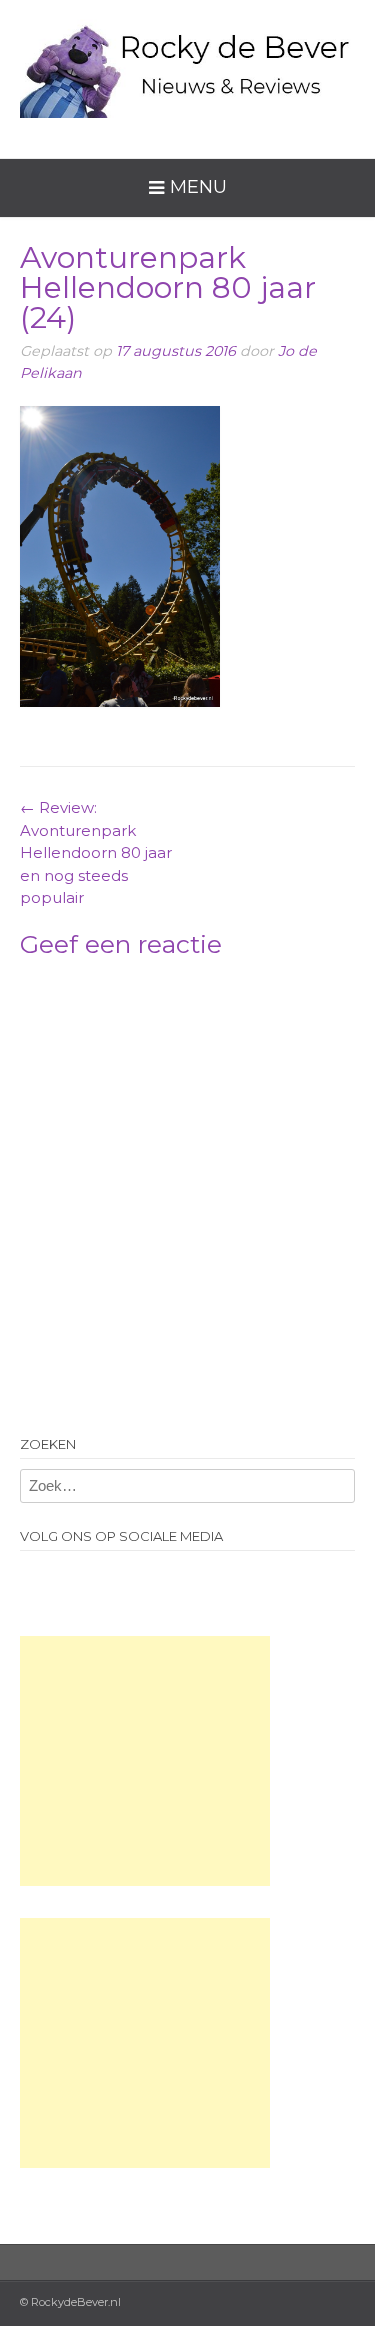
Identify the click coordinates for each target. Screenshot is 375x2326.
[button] (120, 556)
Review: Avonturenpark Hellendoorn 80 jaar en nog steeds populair (96, 852)
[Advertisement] (145, 1761)
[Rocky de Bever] (187, 64)
